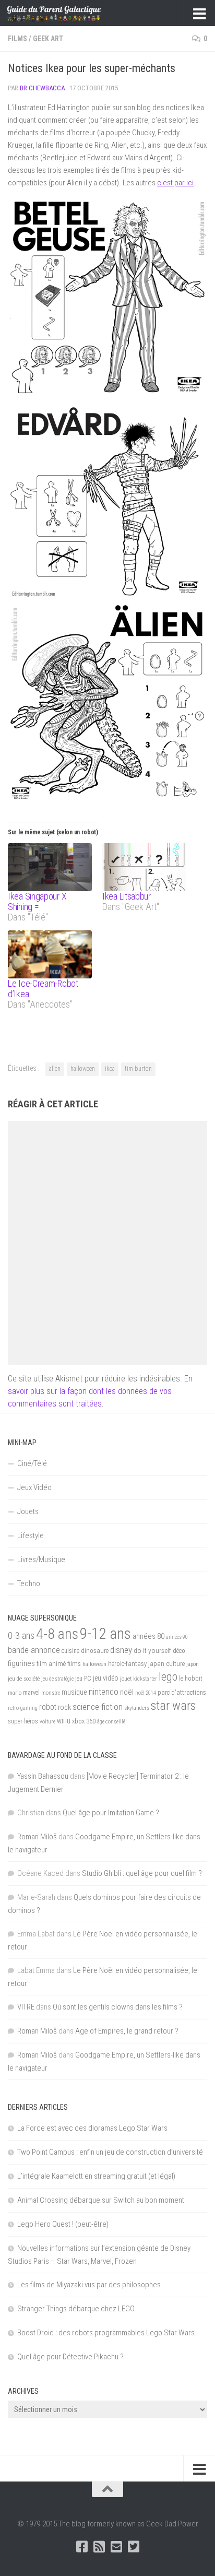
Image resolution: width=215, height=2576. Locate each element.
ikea (110, 1069)
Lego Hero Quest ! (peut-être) (63, 2224)
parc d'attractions (182, 1693)
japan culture (166, 1664)
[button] (107, 297)
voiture (47, 1722)
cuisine (70, 1651)
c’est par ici (175, 183)
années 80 (148, 1636)
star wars (173, 1706)
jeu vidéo (106, 1678)
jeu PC (83, 1679)
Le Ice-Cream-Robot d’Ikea (43, 989)
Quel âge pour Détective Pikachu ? (70, 2357)
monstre (51, 1693)
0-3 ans (21, 1635)
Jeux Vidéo (34, 1487)
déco (179, 1651)
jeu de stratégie (57, 1679)
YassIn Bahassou (43, 1776)
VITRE (26, 2007)
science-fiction (98, 1707)
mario (15, 1693)
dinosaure (95, 1651)
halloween (83, 1069)
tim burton (138, 1069)
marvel (31, 1693)
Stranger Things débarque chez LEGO (76, 2309)
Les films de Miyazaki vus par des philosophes (89, 2285)
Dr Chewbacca (42, 88)
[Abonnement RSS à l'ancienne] (99, 2547)
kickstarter (145, 1679)
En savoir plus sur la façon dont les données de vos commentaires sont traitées (100, 1391)
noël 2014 (146, 1693)
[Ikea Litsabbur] (144, 867)
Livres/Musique (41, 1559)
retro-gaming (23, 1708)
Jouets (28, 1511)
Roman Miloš (37, 1837)
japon (193, 1664)
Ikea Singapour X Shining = (37, 901)
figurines (21, 1663)
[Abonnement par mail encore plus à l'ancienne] (116, 2547)
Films (17, 39)
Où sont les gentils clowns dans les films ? (118, 2007)
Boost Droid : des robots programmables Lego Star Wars (106, 2333)
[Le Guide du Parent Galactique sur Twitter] (133, 2547)
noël (127, 1692)
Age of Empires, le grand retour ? (127, 2031)
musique (74, 1692)
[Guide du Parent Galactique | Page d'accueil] (70, 13)
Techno (29, 1584)
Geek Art (48, 39)
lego (168, 1676)
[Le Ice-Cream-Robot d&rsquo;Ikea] (50, 954)
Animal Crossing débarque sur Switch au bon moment (101, 2200)
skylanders (137, 1708)
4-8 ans (57, 1634)
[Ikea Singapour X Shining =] (50, 867)
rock (64, 1708)
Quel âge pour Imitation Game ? (111, 1813)
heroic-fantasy (127, 1664)
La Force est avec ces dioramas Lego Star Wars (92, 2128)
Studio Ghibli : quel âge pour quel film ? (142, 1873)
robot (48, 1707)
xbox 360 (84, 1721)
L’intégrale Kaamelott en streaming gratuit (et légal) (96, 2176)
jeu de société (24, 1679)
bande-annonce (34, 1650)
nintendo (104, 1692)
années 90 (177, 1637)
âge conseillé (111, 1722)
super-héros (23, 1721)
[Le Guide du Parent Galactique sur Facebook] (82, 2547)
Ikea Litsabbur (127, 896)
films (74, 1663)
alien (55, 1069)
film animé (51, 1664)
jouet (126, 1679)
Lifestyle (31, 1535)
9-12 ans (105, 1634)
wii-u (64, 1721)
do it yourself (152, 1650)
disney (121, 1650)
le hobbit (191, 1679)
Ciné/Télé (32, 1463)
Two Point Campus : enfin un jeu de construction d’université (110, 2152)
